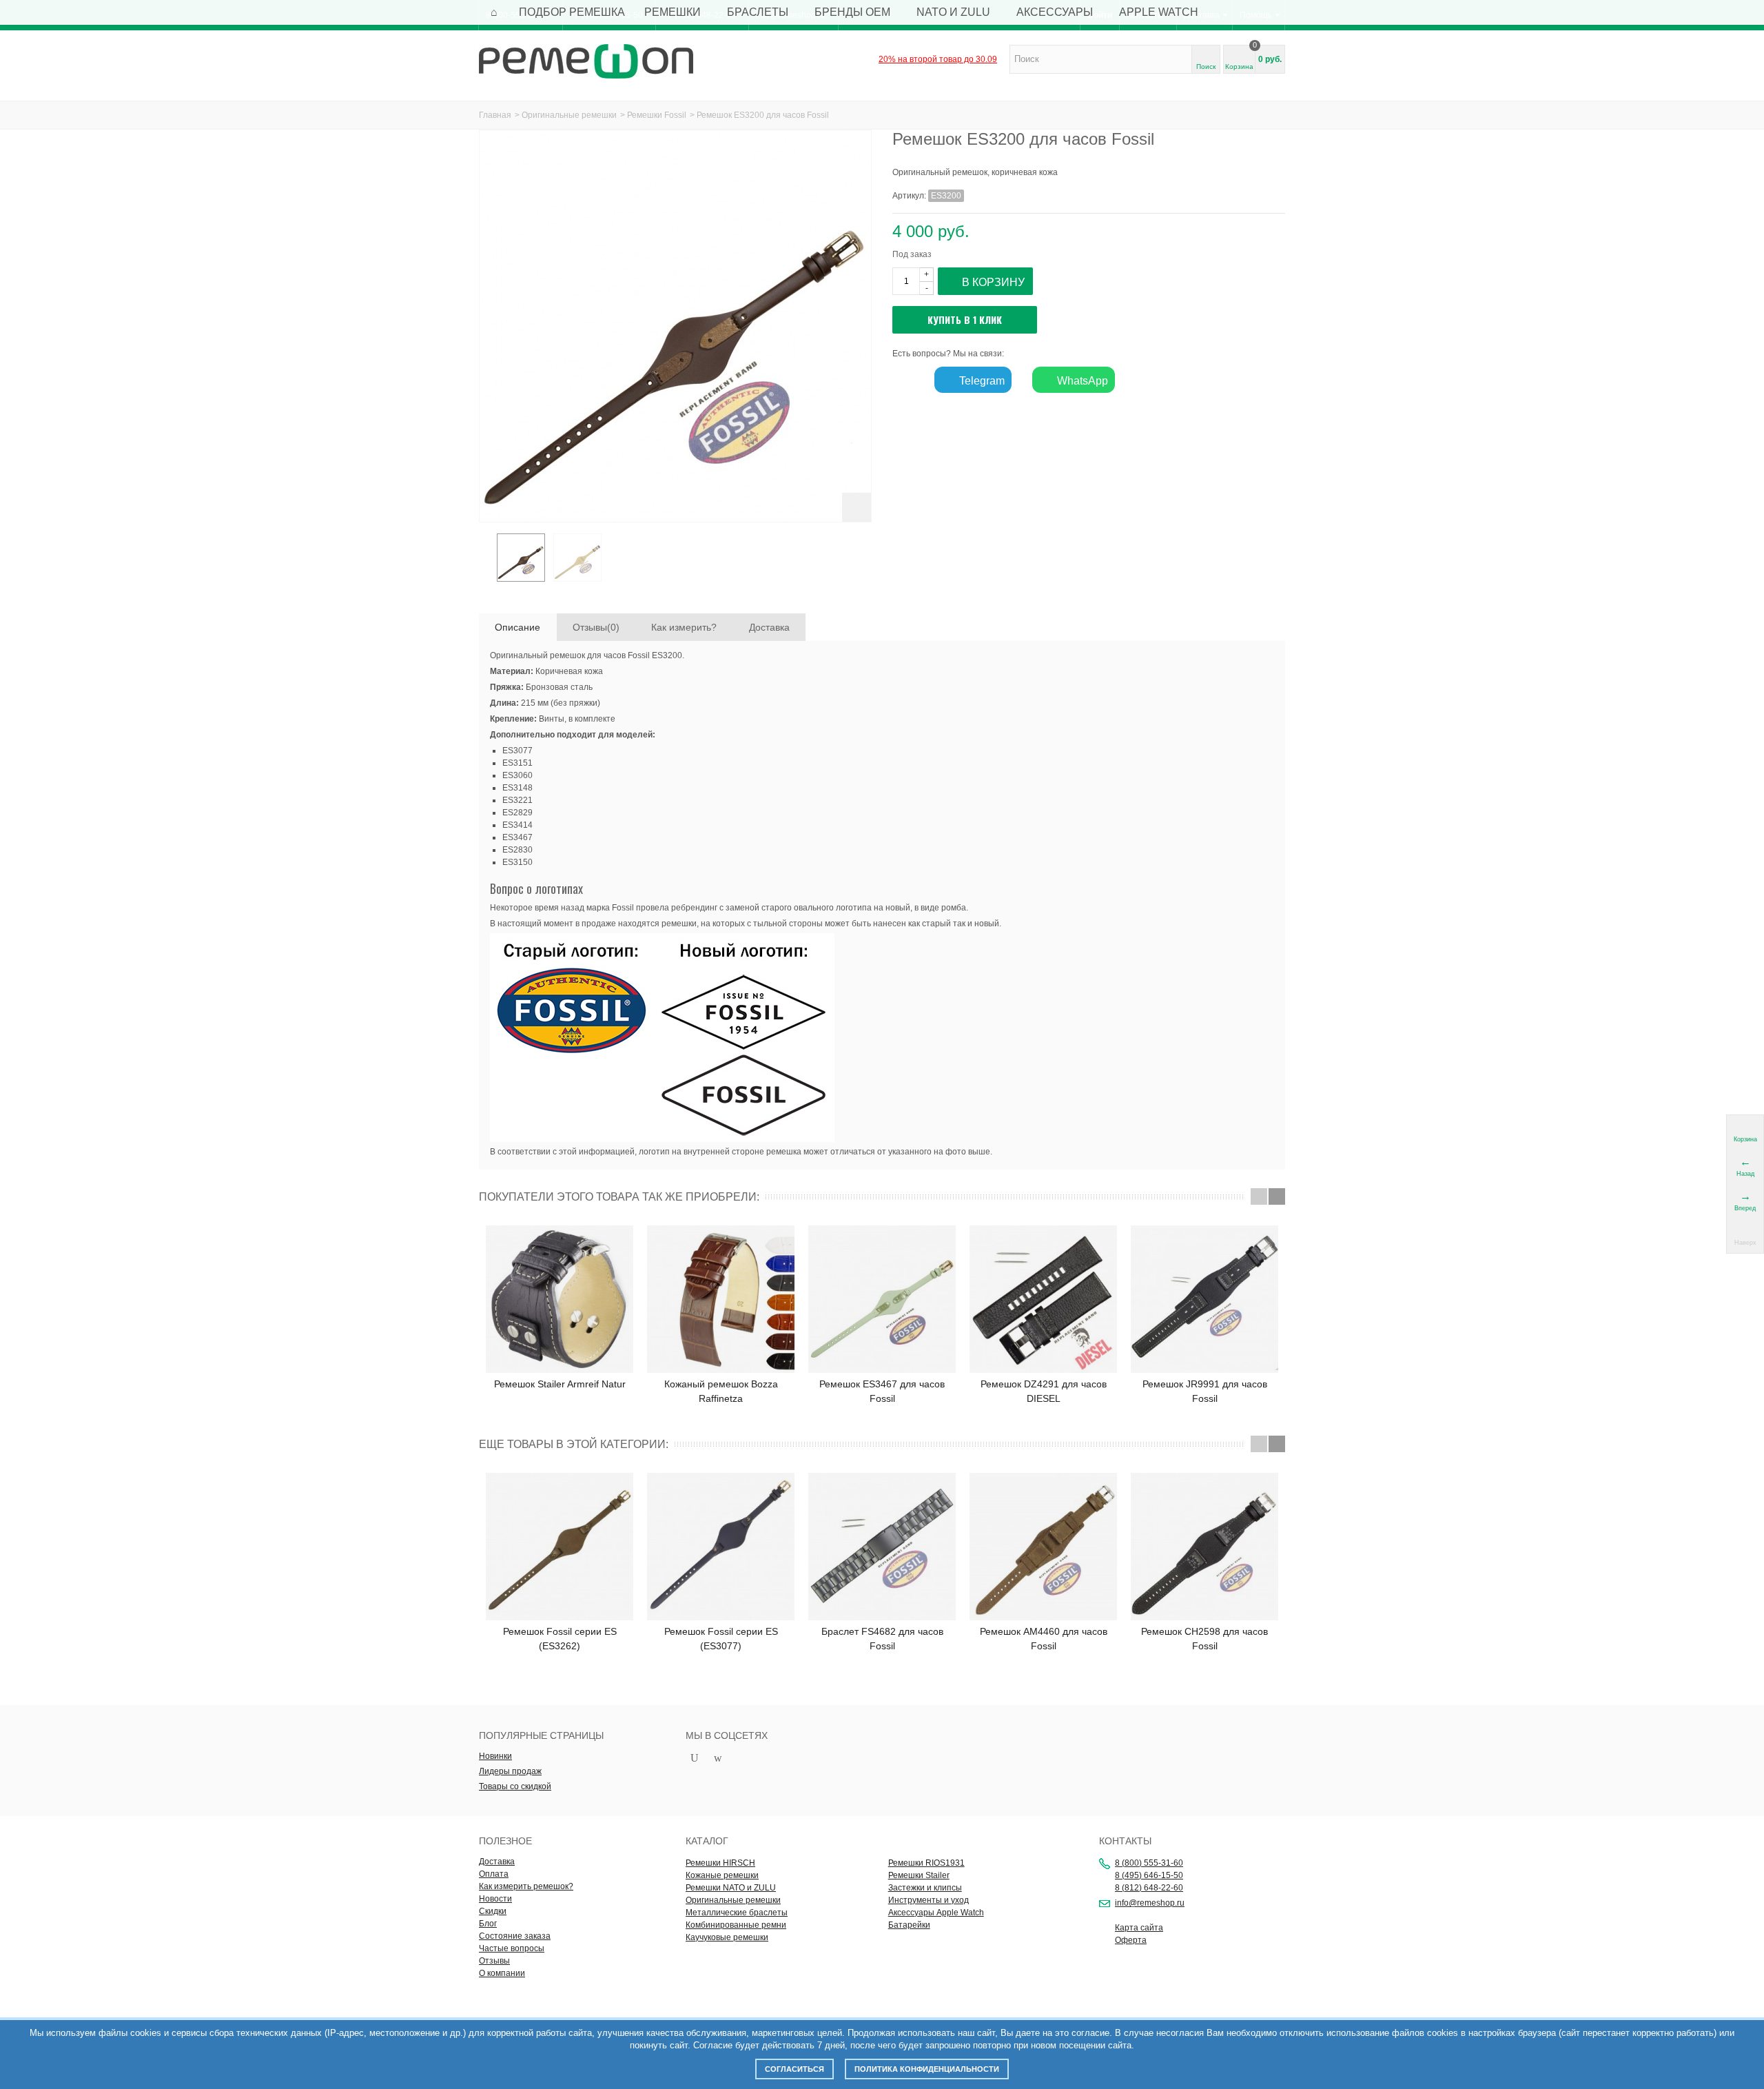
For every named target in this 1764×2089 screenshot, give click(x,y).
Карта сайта (1139, 1928)
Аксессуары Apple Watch (936, 1913)
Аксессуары (1055, 12)
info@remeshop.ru (1150, 1903)
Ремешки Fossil (657, 115)
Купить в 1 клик (965, 319)
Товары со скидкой (515, 1786)
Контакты (1125, 1841)
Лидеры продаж (510, 1771)
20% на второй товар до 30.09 (938, 59)
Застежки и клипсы (925, 1888)
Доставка (769, 627)
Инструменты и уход (929, 1900)
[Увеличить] (857, 507)
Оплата (494, 1874)
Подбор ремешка (572, 12)
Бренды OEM (852, 12)
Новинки (495, 1756)
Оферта (1131, 1940)
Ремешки (673, 12)
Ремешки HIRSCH (720, 1863)
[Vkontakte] (741, 1759)
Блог (488, 1924)
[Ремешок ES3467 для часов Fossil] (882, 1299)
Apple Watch (1159, 12)
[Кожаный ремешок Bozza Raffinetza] (721, 1299)
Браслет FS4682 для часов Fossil (882, 1639)
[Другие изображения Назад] (486, 562)
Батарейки (909, 1925)
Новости (495, 1899)
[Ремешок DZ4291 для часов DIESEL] (1043, 1299)
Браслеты (758, 12)
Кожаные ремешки (722, 1875)
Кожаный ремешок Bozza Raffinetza (721, 1391)
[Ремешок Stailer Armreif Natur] (560, 1299)
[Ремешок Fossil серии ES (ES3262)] (560, 1547)
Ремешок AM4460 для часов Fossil (1044, 1639)
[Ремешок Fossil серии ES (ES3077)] (721, 1547)
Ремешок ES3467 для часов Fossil (882, 1391)
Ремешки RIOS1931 (926, 1863)
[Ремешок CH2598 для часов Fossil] (1204, 1547)
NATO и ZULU (953, 12)
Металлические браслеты (737, 1913)
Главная (495, 115)
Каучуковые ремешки (727, 1937)
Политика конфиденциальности (927, 2069)
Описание (517, 627)
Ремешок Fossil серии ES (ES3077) (721, 1639)
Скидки (493, 1911)
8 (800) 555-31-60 (1149, 1863)
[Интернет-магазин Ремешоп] (586, 61)
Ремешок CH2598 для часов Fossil (1204, 1639)
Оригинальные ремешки (569, 115)
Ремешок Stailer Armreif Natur (560, 1384)
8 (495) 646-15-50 (1149, 1875)
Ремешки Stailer (919, 1875)
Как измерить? (684, 627)
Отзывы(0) (596, 627)
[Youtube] (695, 1759)
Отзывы (494, 1961)
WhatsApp (1081, 381)
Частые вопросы (512, 1948)
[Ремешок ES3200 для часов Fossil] (521, 558)
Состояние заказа (515, 1936)
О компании (502, 1973)
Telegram (981, 381)
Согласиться (794, 2069)
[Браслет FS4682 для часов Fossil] (882, 1547)
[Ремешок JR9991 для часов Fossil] (1204, 1299)
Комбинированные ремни (736, 1925)
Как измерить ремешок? (526, 1886)
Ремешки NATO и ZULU (731, 1888)
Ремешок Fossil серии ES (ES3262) (560, 1639)
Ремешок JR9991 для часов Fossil (1205, 1391)
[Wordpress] (718, 1759)
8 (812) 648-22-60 (1149, 1888)
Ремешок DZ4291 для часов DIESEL (1044, 1391)
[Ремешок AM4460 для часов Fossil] (1043, 1547)
